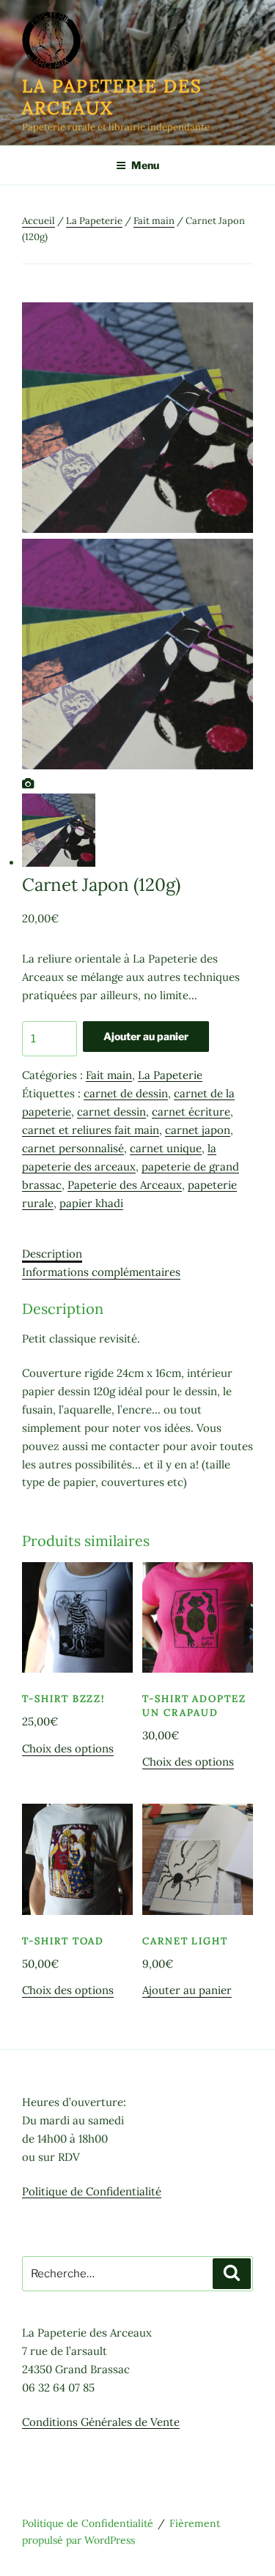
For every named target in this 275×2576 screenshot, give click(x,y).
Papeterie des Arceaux (125, 1185)
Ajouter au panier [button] (187, 1990)
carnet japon (198, 1130)
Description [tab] (52, 1254)
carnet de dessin (126, 1093)
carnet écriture (191, 1112)
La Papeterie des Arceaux (112, 97)
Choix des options (68, 1748)
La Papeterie (94, 221)
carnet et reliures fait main (91, 1130)
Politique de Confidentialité (92, 2191)
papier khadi (91, 1203)
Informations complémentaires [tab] (101, 1272)
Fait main (154, 221)
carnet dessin (111, 1112)
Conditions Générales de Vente (101, 2422)
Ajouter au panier (146, 1036)
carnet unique (166, 1148)
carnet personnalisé (73, 1148)
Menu (145, 165)
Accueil (38, 221)
